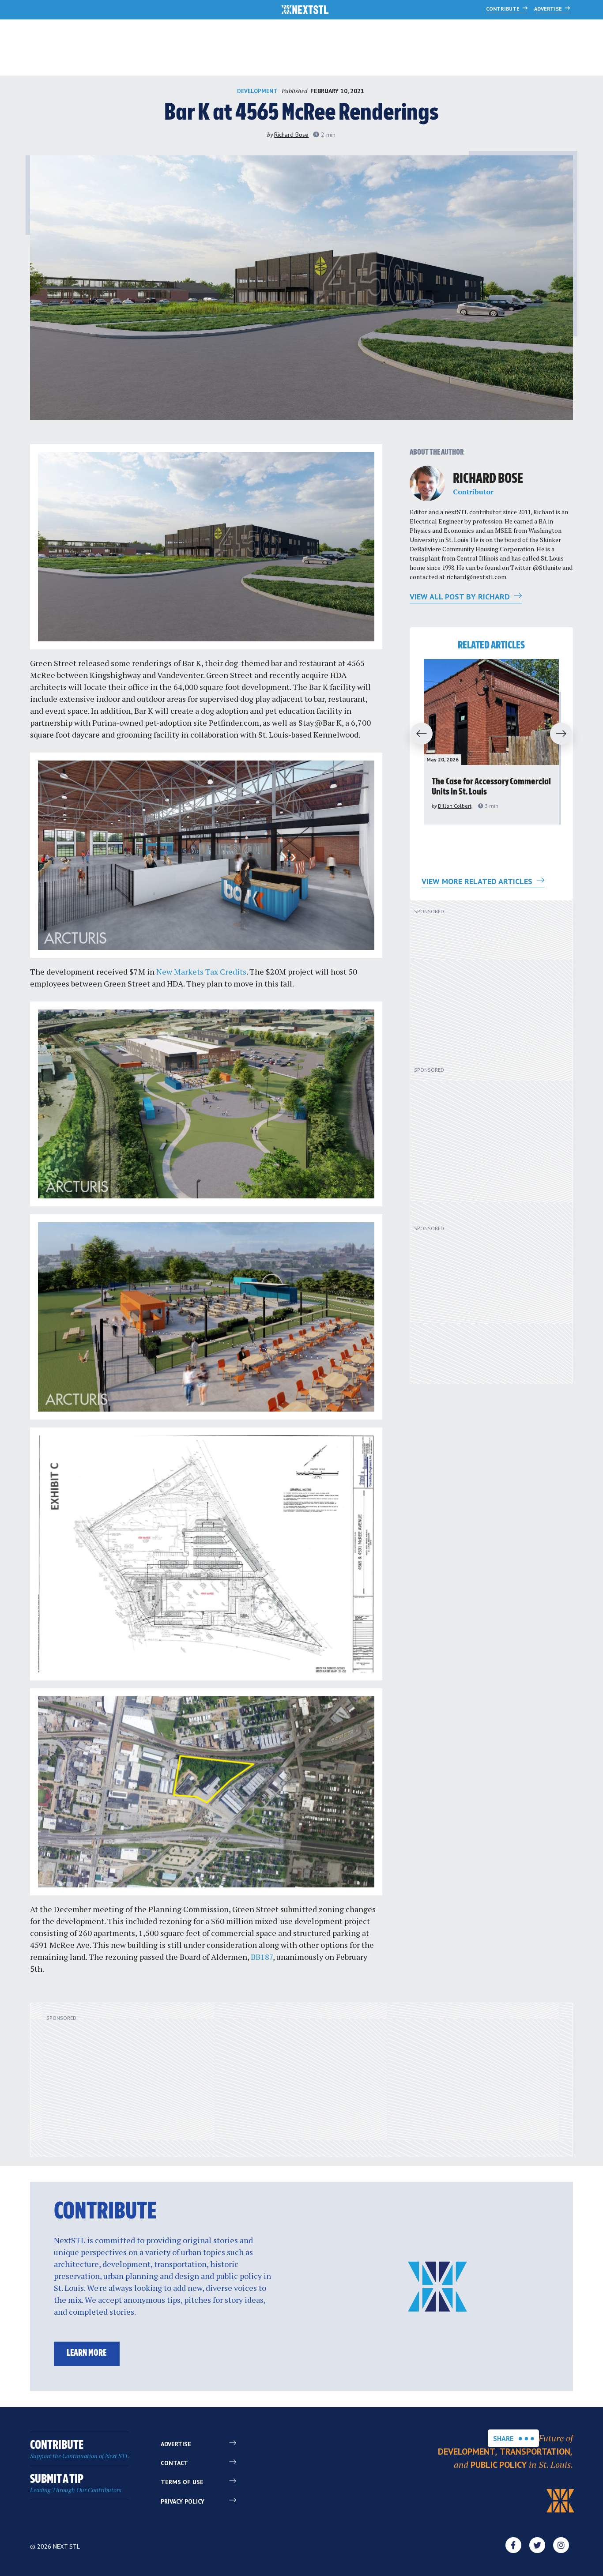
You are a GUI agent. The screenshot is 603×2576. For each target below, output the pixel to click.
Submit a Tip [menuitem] (76, 2484)
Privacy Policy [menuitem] (183, 2501)
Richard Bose (291, 135)
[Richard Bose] (427, 483)
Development (257, 91)
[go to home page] (305, 11)
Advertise (549, 9)
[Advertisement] (485, 987)
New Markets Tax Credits (201, 972)
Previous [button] (418, 734)
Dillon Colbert (455, 806)
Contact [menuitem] (174, 2463)
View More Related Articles (478, 881)
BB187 (262, 1957)
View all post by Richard (461, 597)
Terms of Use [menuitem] (182, 2482)
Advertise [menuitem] (176, 2444)
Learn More (87, 2353)
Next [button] (565, 734)
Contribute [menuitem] (79, 2450)
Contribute (503, 9)
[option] (491, 742)
